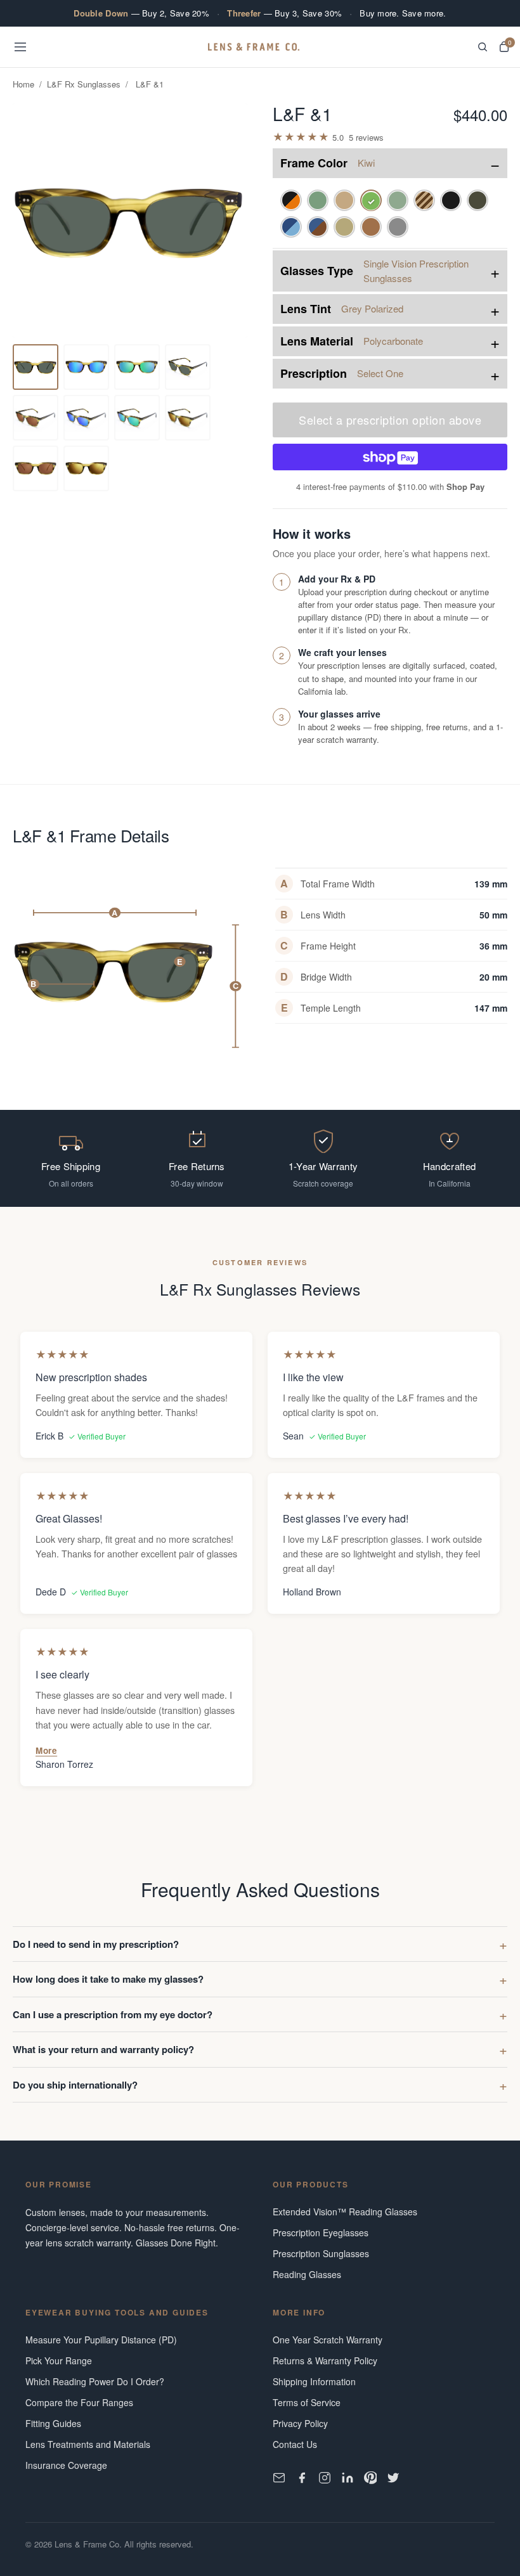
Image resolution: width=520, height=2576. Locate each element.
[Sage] (398, 200)
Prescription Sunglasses (321, 2253)
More (46, 1750)
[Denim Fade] (291, 227)
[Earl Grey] (398, 227)
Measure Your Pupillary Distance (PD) (101, 2340)
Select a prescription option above (390, 420)
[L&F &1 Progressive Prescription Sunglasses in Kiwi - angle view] (86, 367)
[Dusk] (318, 227)
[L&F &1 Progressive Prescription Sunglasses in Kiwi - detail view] (137, 367)
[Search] (483, 47)
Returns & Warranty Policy (325, 2360)
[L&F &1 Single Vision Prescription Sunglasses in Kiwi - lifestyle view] (188, 367)
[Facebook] (302, 2478)
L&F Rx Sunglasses (84, 84)
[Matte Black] (451, 200)
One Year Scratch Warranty (328, 2340)
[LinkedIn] (348, 2478)
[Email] (279, 2478)
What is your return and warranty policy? (103, 2049)
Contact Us (295, 2444)
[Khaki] (344, 227)
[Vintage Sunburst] (291, 200)
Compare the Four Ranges (79, 2402)
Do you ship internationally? (75, 2085)
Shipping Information (314, 2381)
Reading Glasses (307, 2274)
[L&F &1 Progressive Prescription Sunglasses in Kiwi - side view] (36, 468)
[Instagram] (325, 2478)
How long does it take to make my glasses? (108, 1979)
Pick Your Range (59, 2360)
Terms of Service (307, 2402)
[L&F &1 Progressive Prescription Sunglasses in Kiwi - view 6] (36, 418)
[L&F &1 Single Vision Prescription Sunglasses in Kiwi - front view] (36, 367)
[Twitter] (393, 2478)
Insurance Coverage (66, 2465)
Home (23, 84)
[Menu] (20, 47)
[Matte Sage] (318, 200)
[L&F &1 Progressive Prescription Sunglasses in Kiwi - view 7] (86, 418)
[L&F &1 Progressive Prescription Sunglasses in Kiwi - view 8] (137, 418)
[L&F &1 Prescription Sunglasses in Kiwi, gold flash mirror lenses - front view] (86, 468)
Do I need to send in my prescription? (96, 1944)
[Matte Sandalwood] (344, 200)
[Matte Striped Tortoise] (424, 200)
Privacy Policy (300, 2423)
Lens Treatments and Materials (88, 2444)
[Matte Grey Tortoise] (478, 200)
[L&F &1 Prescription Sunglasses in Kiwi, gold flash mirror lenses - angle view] (188, 418)
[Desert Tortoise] (371, 227)
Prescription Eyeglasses (321, 2232)
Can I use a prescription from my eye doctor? (113, 2014)
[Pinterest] (370, 2478)
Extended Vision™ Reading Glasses (345, 2212)
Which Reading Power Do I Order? (95, 2381)
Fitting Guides (53, 2423)
